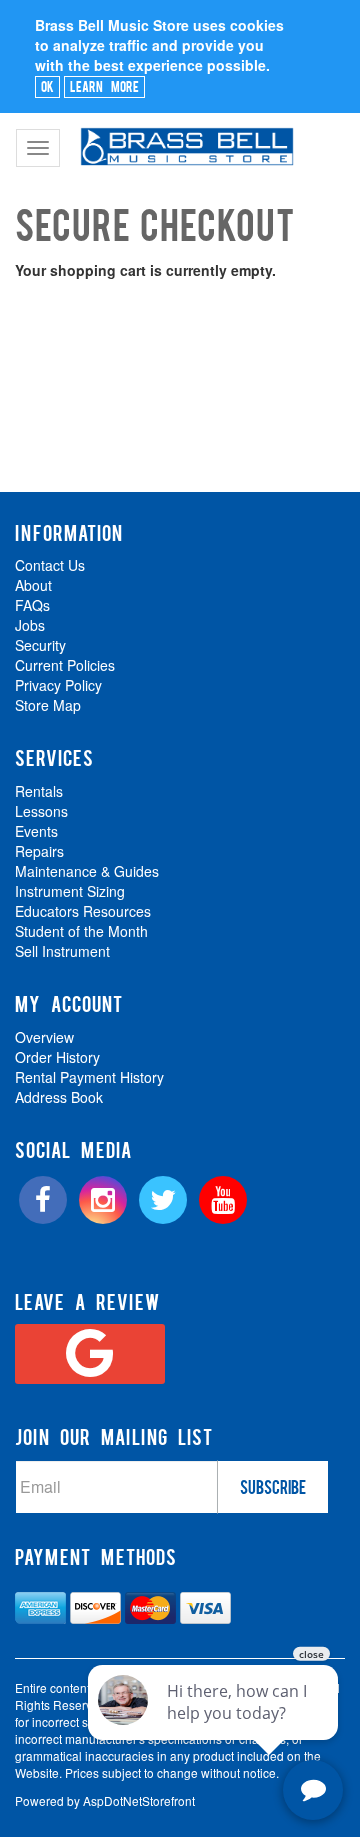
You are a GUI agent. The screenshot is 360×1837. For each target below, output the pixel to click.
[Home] (184, 138)
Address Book (59, 1097)
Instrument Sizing (70, 891)
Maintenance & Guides (87, 871)
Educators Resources (83, 911)
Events (36, 831)
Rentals (39, 791)
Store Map (48, 705)
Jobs (30, 625)
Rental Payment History (89, 1077)
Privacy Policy (58, 685)
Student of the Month (81, 931)
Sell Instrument (62, 951)
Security (40, 645)
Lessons (41, 811)
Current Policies (65, 665)
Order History (57, 1057)
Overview (44, 1037)
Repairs (39, 851)
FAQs (32, 605)
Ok (47, 86)
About (33, 585)
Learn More (104, 86)
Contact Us (50, 565)
